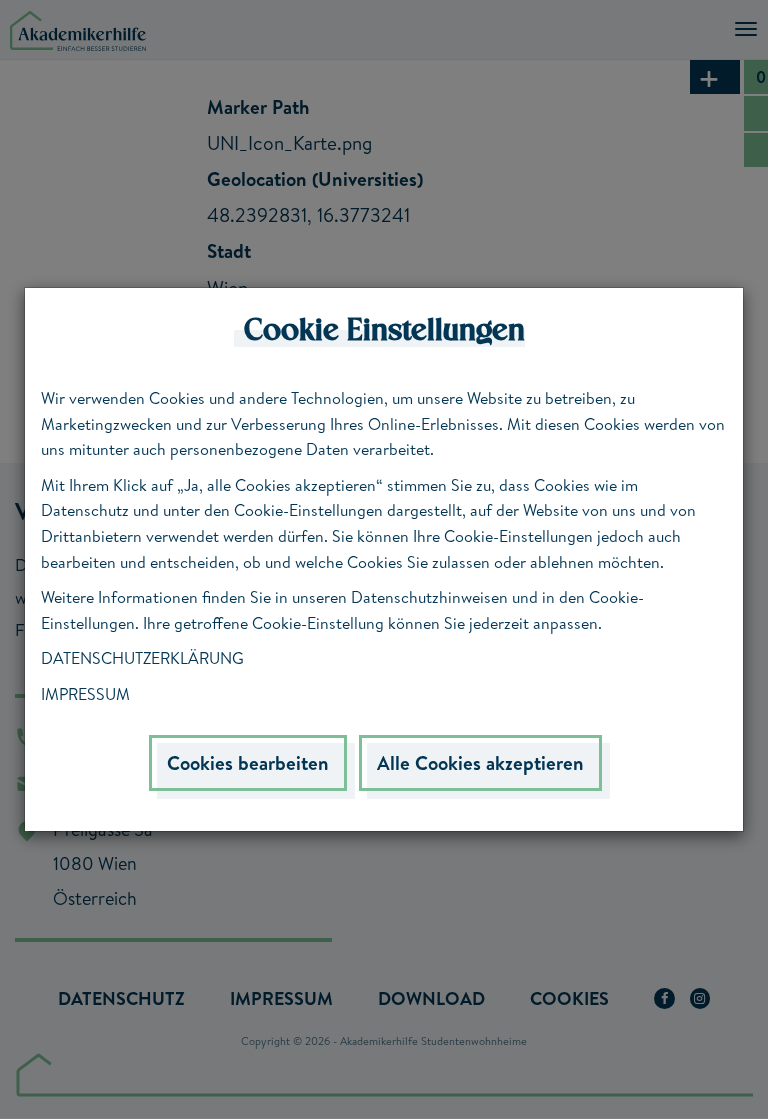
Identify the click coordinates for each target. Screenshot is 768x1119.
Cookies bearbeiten (248, 763)
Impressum (85, 694)
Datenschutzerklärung (142, 658)
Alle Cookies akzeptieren (480, 763)
